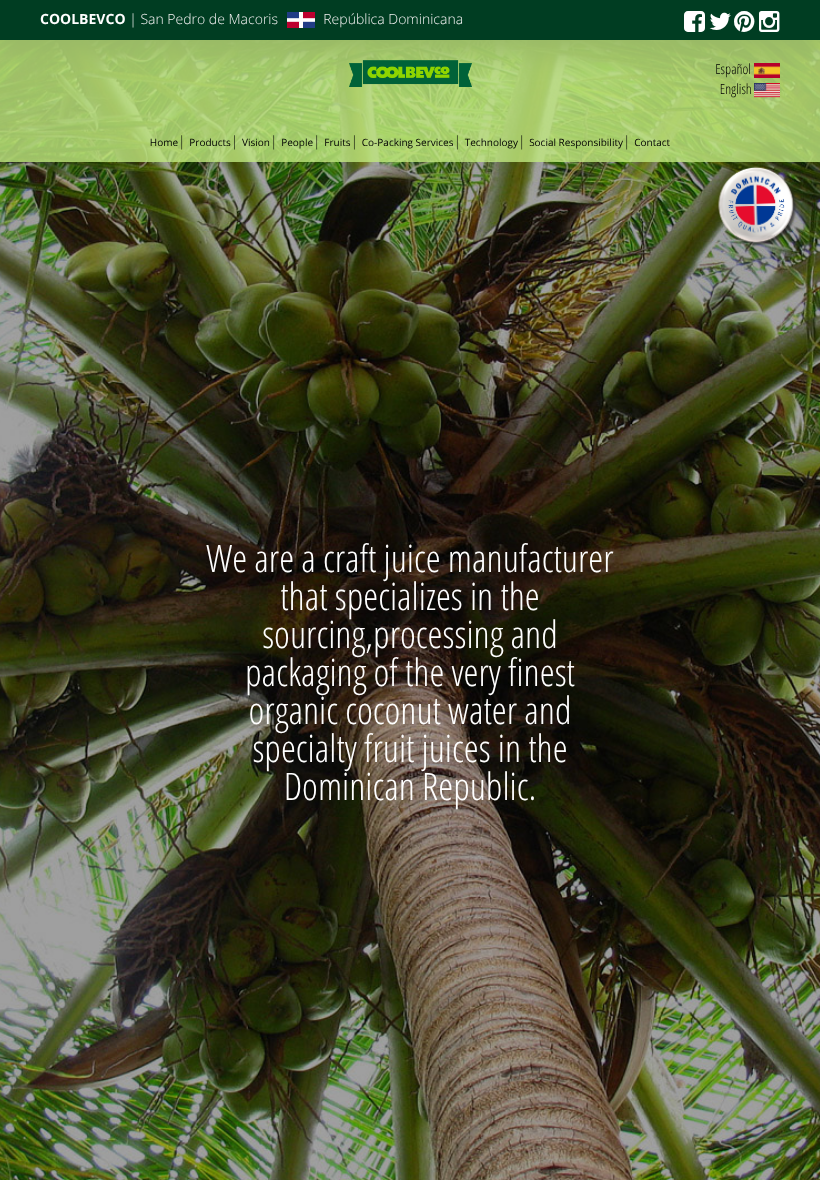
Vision (256, 142)
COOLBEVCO (83, 19)
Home (164, 142)
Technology (491, 142)
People (297, 142)
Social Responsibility (576, 142)
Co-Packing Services (408, 142)
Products (210, 142)
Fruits (337, 142)
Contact (652, 142)
